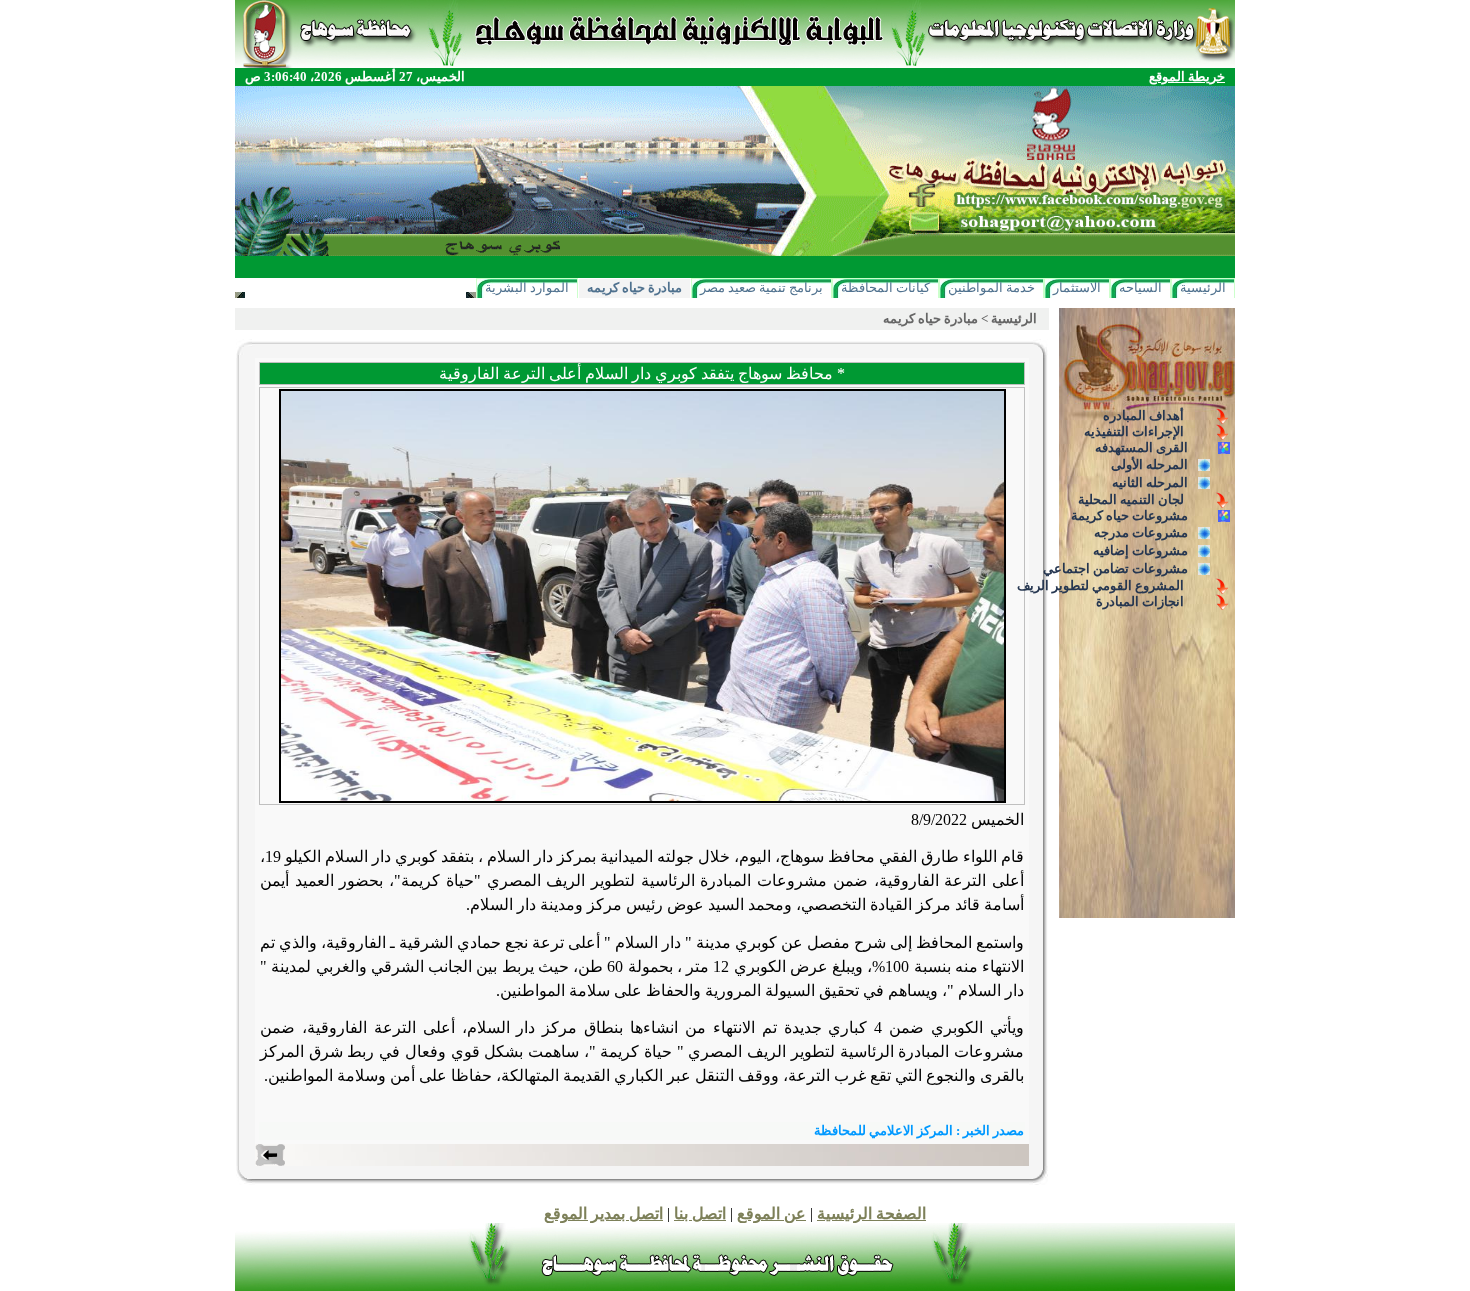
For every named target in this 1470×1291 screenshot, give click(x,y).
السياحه (1140, 287)
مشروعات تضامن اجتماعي (1115, 568)
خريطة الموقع (1187, 76)
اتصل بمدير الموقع (603, 1213)
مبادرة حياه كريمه (634, 287)
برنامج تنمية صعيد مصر (761, 287)
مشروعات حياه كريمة (1129, 515)
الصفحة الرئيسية (871, 1213)
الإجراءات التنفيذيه (1134, 431)
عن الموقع (771, 1213)
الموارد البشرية (527, 287)
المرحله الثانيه (1150, 482)
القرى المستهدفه (1141, 447)
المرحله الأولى (1149, 464)
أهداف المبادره (1143, 415)
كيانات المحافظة (885, 287)
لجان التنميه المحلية (1131, 499)
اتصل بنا (700, 1213)
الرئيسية (1203, 287)
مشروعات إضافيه (1140, 550)
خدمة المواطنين (991, 287)
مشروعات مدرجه (1141, 532)
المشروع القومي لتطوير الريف (1100, 585)
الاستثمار (1077, 287)
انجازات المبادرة (1140, 601)
